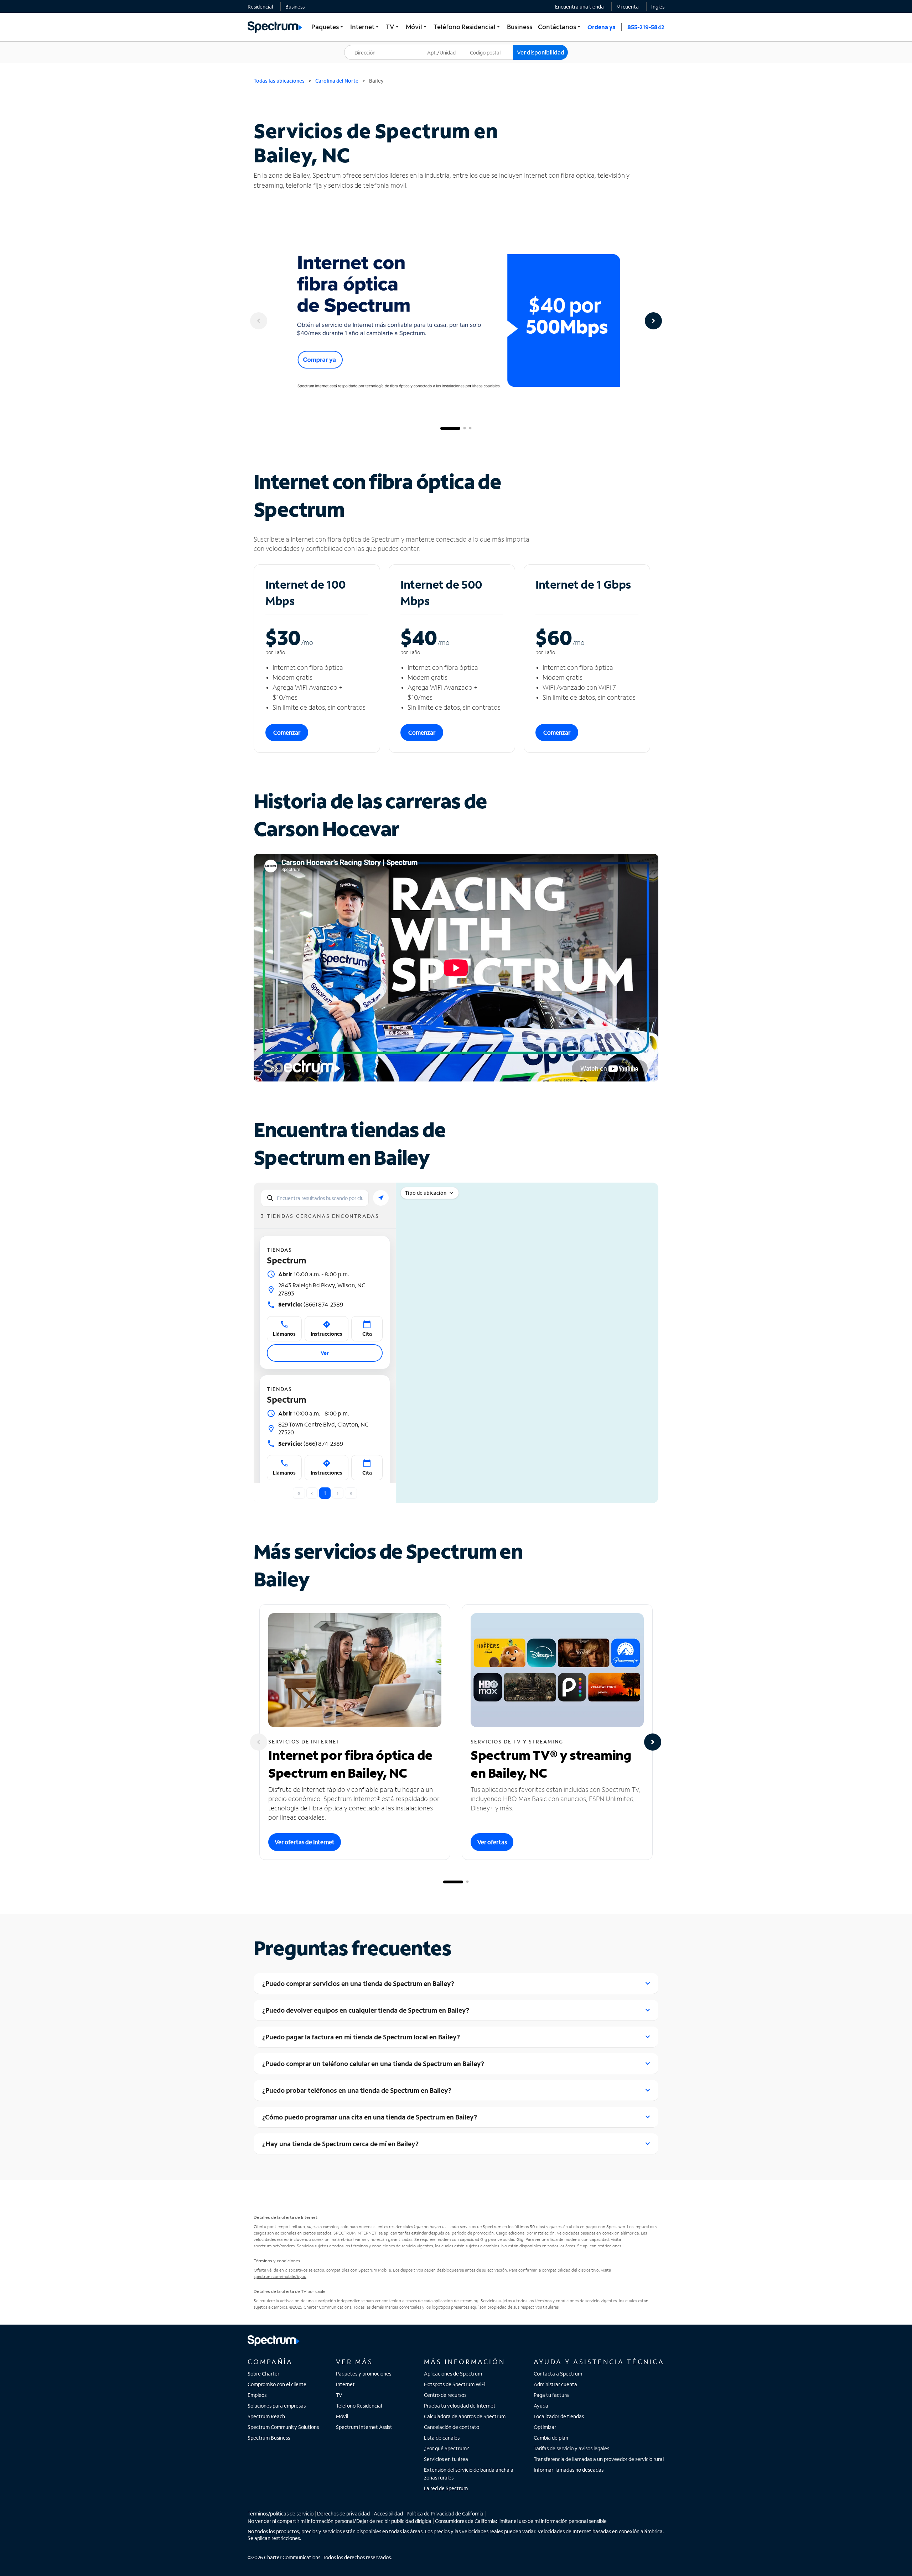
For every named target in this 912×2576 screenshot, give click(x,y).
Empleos (257, 2395)
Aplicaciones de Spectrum (453, 2374)
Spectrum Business (269, 2438)
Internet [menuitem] (365, 27)
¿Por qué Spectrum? (447, 2448)
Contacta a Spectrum (558, 2374)
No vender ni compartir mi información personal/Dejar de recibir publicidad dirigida (340, 2521)
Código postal (489, 45)
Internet (345, 2384)
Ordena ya (602, 27)
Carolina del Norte (337, 81)
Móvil (342, 2416)
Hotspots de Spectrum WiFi (455, 2384)
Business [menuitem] (520, 27)
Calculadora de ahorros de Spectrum (465, 2416)
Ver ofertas (492, 1842)
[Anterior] (259, 321)
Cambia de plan (551, 2438)
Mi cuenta (628, 7)
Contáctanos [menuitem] (560, 27)
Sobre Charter (263, 2374)
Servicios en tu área (446, 2459)
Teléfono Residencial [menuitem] (467, 27)
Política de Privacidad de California (445, 2514)
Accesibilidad (388, 2514)
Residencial (260, 7)
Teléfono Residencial (359, 2406)
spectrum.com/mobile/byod (280, 2276)
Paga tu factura (551, 2395)
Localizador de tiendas (559, 2416)
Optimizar (545, 2427)
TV (339, 2395)
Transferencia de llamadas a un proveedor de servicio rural (599, 2459)
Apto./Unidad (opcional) (446, 48)
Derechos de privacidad (343, 2514)
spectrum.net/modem (274, 2246)
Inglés (658, 7)
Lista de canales (442, 2438)
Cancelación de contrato (452, 2427)
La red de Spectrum (446, 2488)
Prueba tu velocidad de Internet (460, 2406)
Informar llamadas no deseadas (569, 2470)
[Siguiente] (653, 321)
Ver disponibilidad (541, 52)
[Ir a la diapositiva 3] (470, 428)
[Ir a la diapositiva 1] (450, 428)
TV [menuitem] (393, 27)
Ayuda (541, 2406)
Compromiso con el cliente (277, 2384)
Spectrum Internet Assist (364, 2427)
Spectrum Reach (266, 2416)
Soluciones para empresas (277, 2406)
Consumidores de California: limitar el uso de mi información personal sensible (521, 2521)
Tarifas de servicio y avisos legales (571, 2448)
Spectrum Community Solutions (283, 2427)
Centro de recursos (445, 2395)
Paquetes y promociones (364, 2374)
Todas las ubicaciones (279, 81)
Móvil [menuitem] (417, 27)
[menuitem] (260, 6)
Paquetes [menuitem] (328, 27)
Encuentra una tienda (579, 7)
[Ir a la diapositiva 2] (465, 428)
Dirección (359, 45)
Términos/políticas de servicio (281, 2514)
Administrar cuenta (555, 2384)
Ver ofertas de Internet (305, 1842)
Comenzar (287, 732)
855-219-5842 (646, 27)
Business (295, 7)
